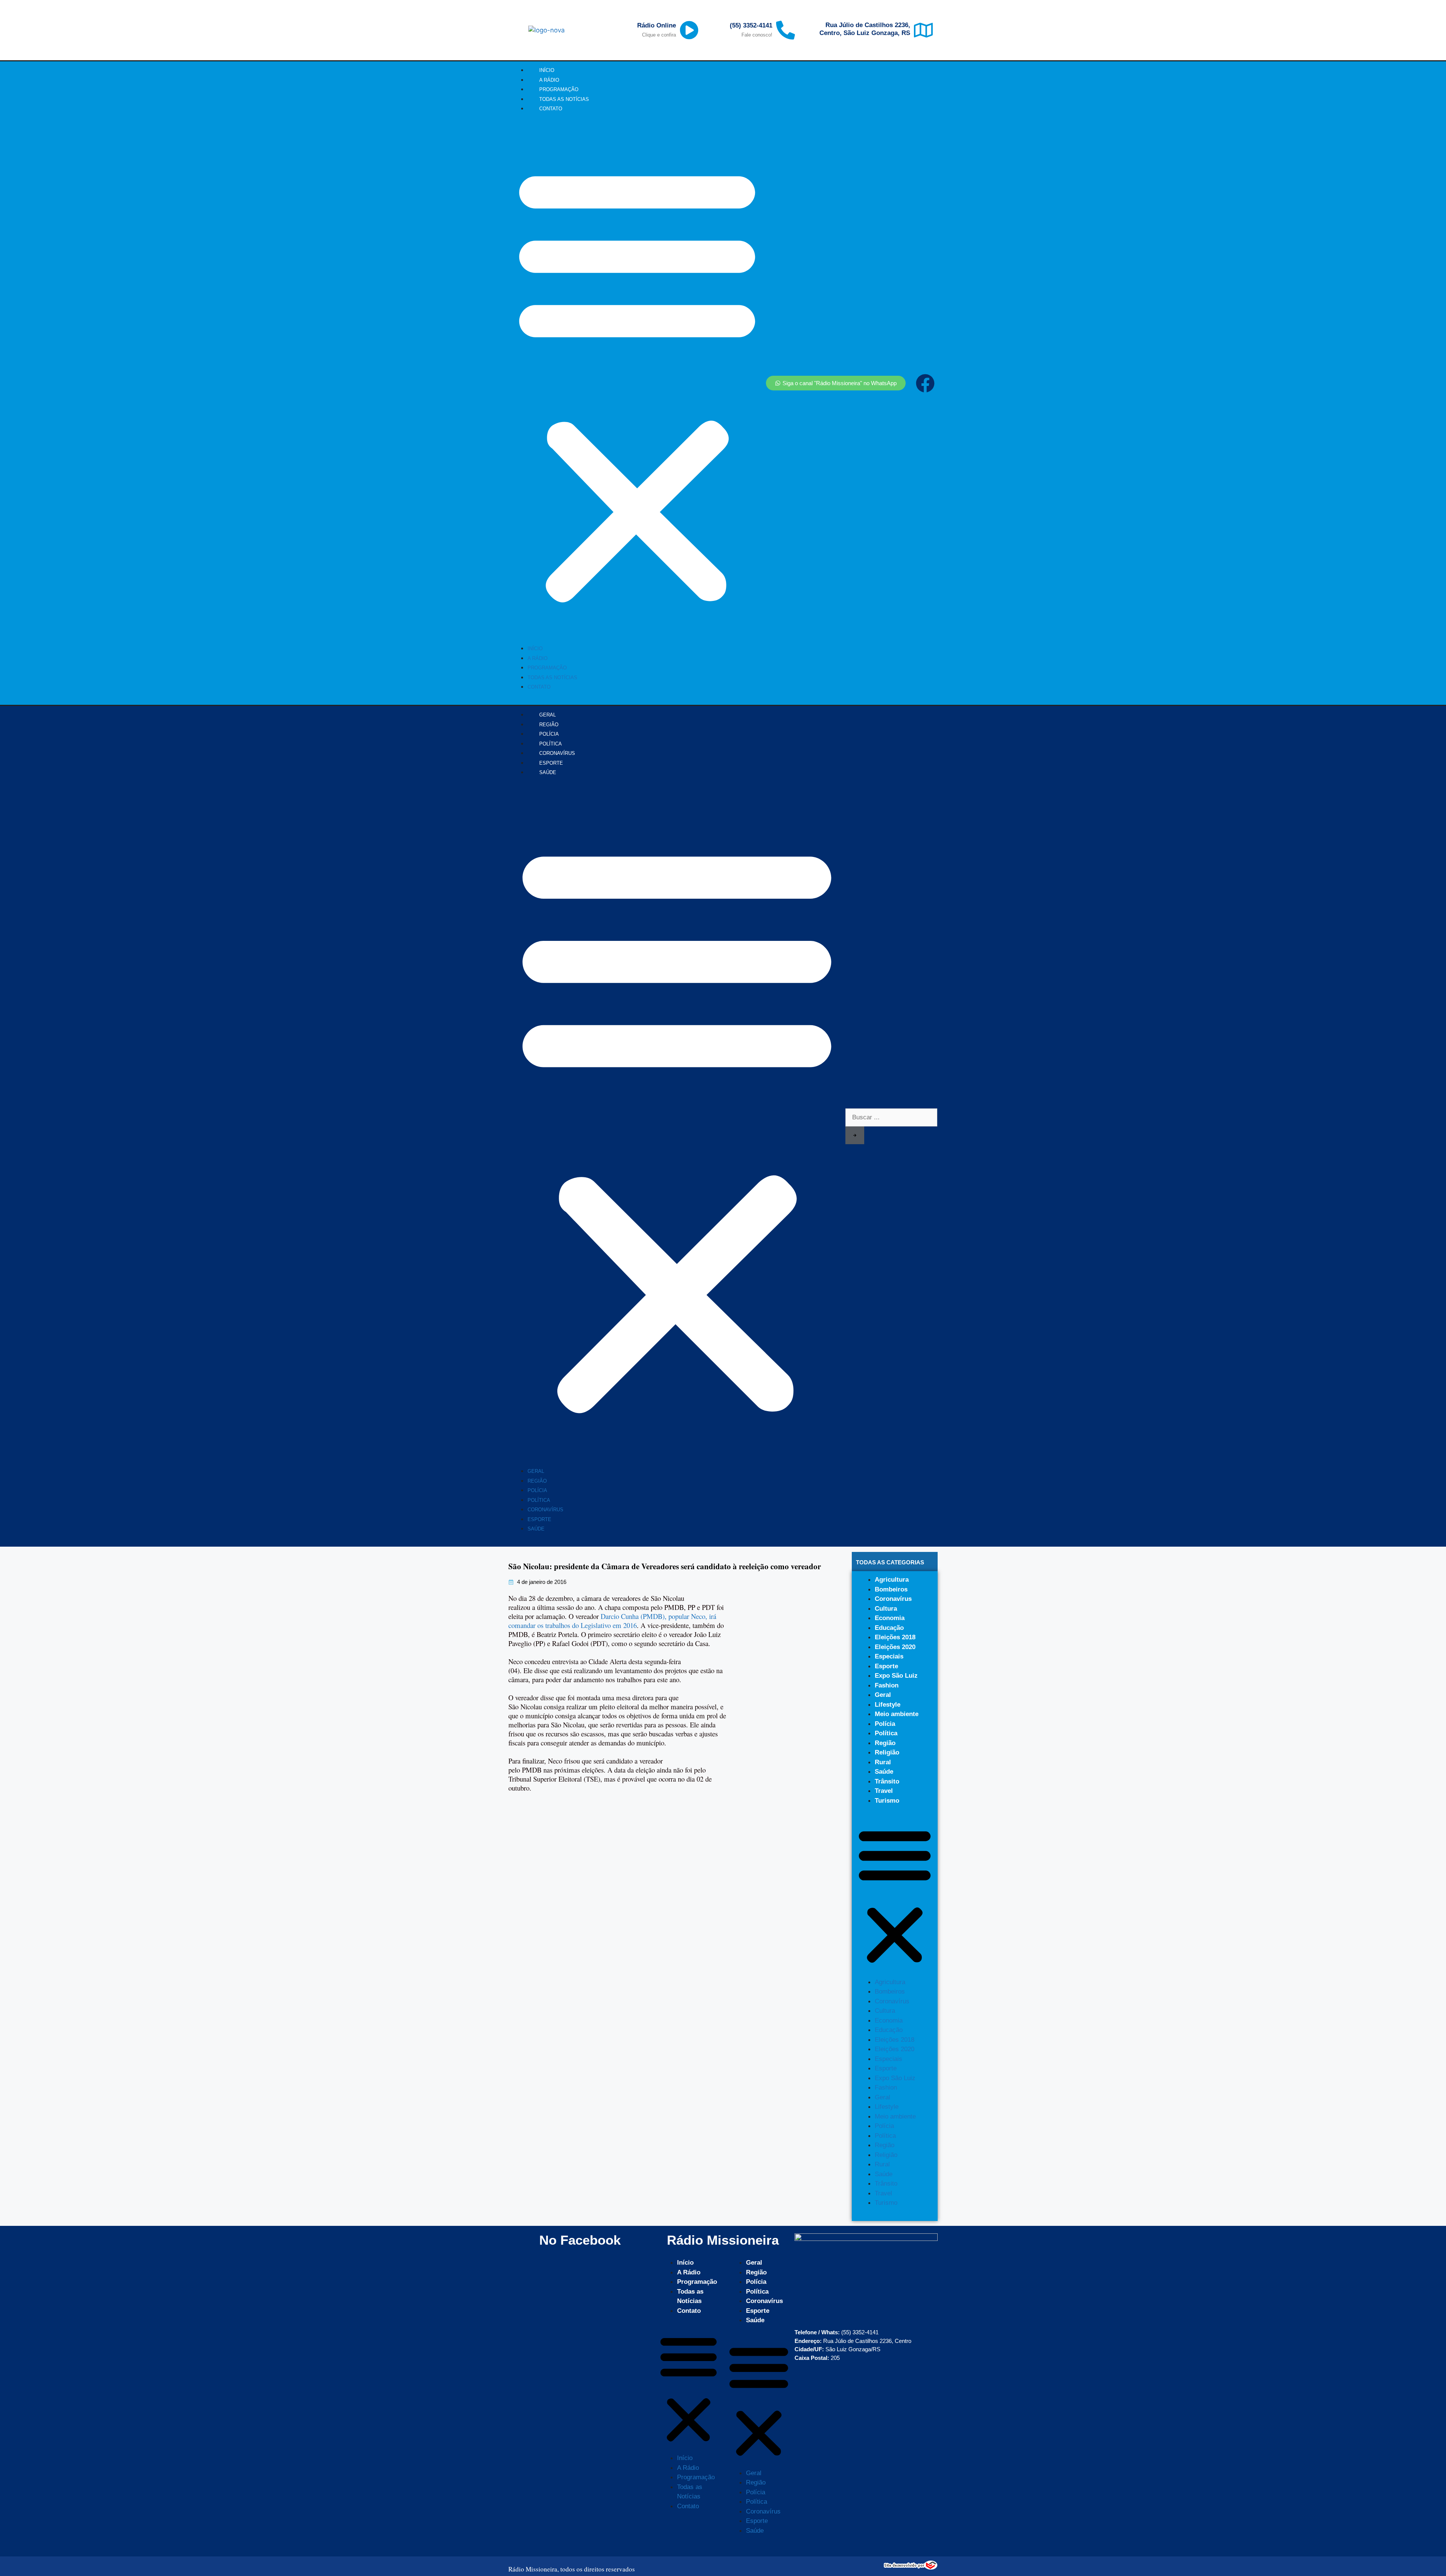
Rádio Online (657, 25)
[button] (637, 383)
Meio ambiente (897, 1714)
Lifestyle (888, 1705)
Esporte (539, 1519)
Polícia (537, 1490)
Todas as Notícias (552, 678)
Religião (887, 1752)
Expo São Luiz (896, 1676)
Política (539, 1500)
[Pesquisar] (855, 1136)
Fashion (887, 1685)
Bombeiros (891, 1589)
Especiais (889, 1656)
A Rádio (538, 658)
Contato (551, 109)
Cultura (886, 1609)
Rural (883, 1762)
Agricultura (892, 1580)
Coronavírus (545, 1510)
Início (535, 649)
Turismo (887, 1801)
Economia (890, 1618)
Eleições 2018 (895, 1637)
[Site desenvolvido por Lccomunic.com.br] (911, 2568)
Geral (536, 1471)
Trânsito (887, 1781)
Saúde (548, 772)
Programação (547, 668)
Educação (889, 1628)
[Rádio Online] (689, 30)
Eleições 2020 (895, 1647)
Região (537, 1481)
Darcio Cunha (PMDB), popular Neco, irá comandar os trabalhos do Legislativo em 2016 (612, 1621)
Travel (884, 1791)
